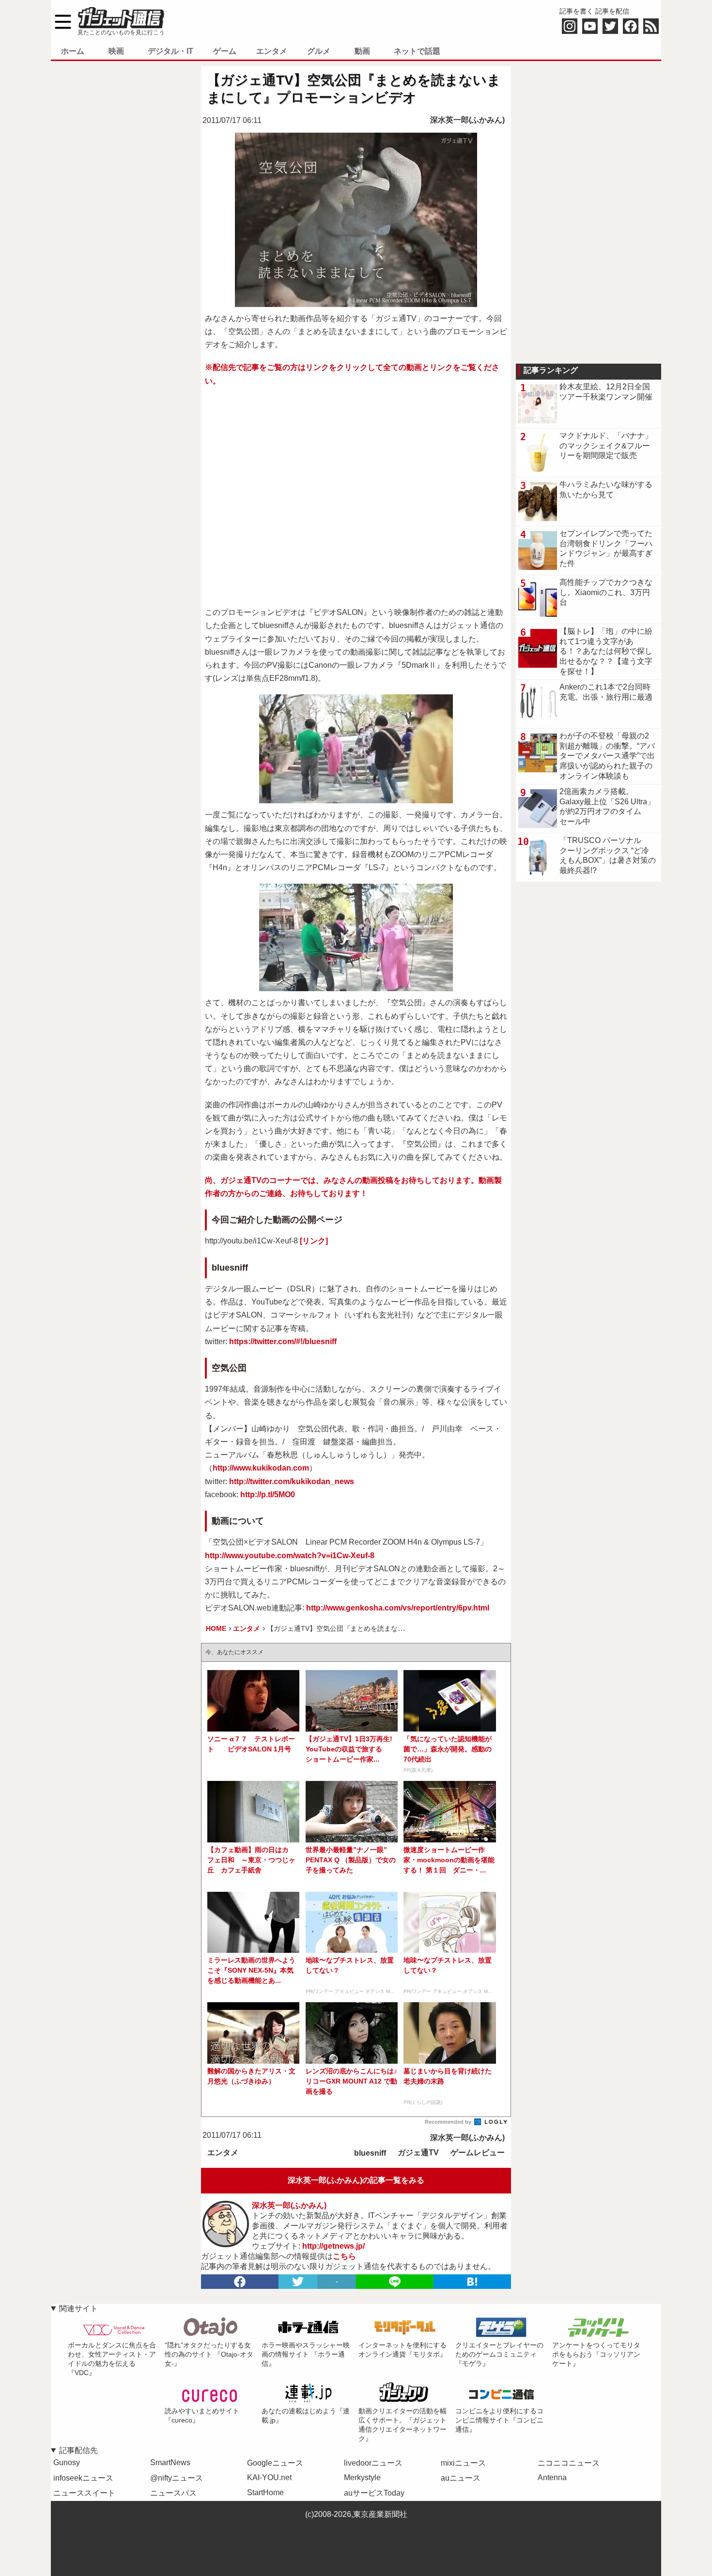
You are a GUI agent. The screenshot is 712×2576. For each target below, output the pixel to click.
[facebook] (240, 2282)
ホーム (73, 51)
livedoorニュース (373, 2463)
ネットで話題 (417, 51)
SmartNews (170, 2462)
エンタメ (272, 51)
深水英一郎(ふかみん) (467, 120)
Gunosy (67, 2462)
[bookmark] (472, 2282)
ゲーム (225, 51)
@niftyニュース (177, 2478)
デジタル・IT (170, 51)
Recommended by (449, 2122)
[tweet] (298, 2282)
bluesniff (370, 2153)
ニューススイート (84, 2493)
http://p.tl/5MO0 (268, 1495)
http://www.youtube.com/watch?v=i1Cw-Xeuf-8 (290, 1556)
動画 (362, 51)
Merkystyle (362, 2477)
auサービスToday (374, 2493)
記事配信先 (78, 2450)
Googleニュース (275, 2463)
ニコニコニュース (569, 2463)
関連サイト (78, 2308)
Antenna (552, 2477)
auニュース (461, 2478)
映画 (116, 51)
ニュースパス (173, 2493)
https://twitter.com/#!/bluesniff (283, 1342)
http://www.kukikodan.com (261, 1468)
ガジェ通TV (418, 2153)
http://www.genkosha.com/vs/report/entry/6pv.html (398, 1608)
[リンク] (314, 1241)
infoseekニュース (83, 2478)
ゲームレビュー (478, 2153)
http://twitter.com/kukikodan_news (292, 1481)
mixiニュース (463, 2463)
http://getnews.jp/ (333, 2246)
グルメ (319, 51)
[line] (395, 2282)
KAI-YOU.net (269, 2477)
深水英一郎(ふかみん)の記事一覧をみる (356, 2180)
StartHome (265, 2492)
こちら (344, 2256)
